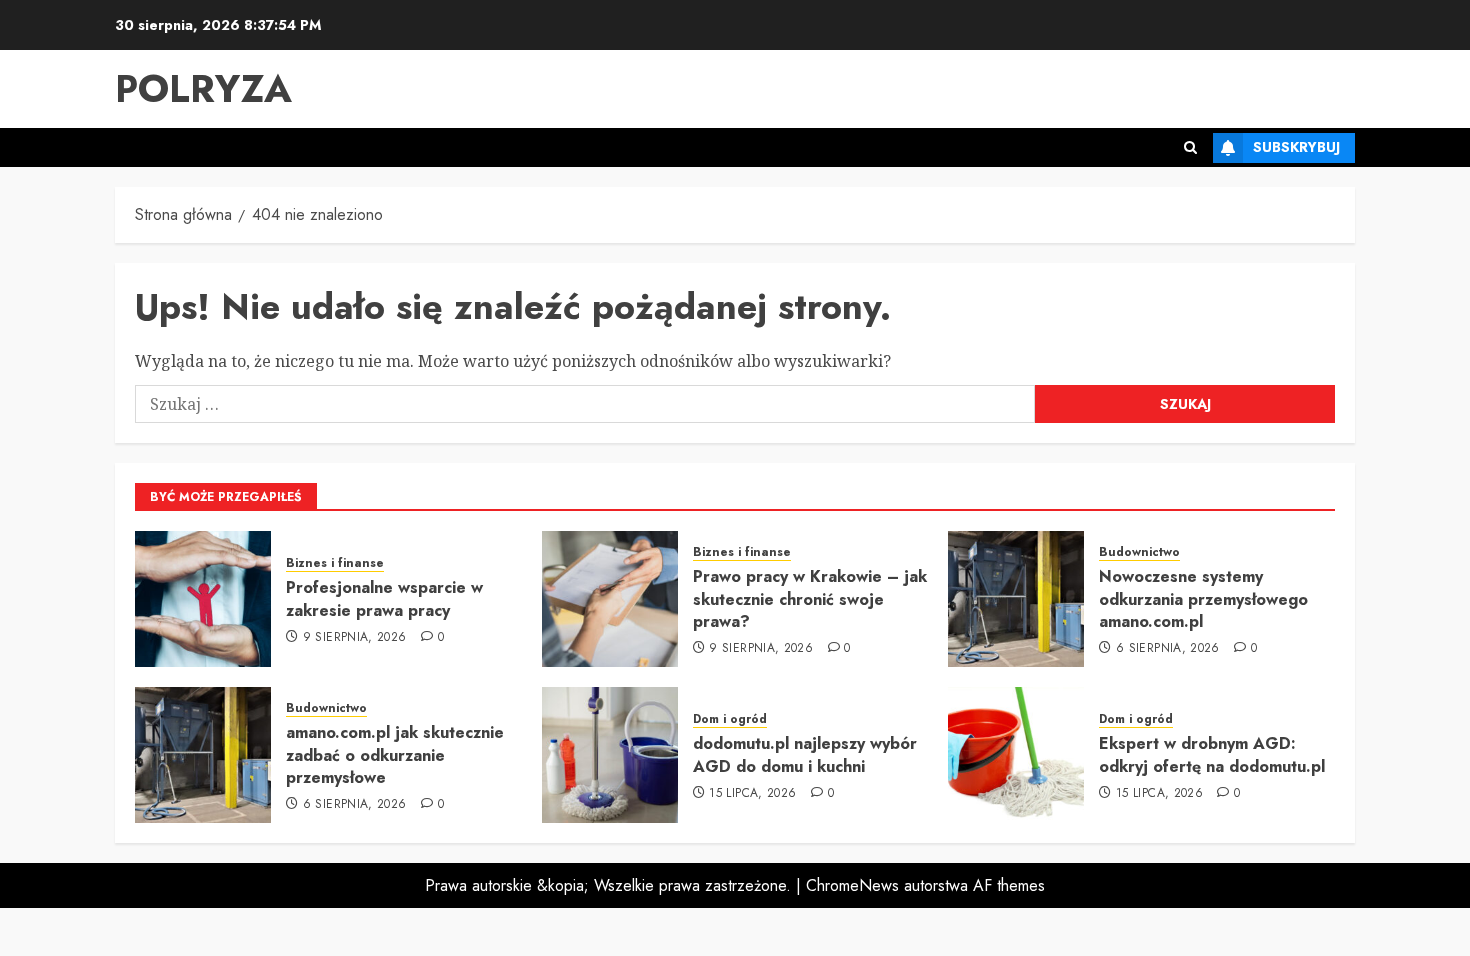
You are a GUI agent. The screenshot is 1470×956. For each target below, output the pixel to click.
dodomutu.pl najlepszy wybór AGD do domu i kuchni (805, 754)
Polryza (203, 88)
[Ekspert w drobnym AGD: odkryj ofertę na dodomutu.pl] (1016, 755)
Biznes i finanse (335, 563)
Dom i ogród (730, 719)
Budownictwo (1139, 552)
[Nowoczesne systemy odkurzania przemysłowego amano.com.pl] (1016, 599)
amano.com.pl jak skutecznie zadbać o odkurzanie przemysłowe (395, 755)
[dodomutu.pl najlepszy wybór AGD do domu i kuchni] (610, 755)
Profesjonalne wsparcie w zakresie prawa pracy (384, 598)
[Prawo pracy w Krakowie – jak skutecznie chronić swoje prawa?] (610, 599)
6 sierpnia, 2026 (1168, 649)
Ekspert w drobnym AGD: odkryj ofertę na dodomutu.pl (1212, 754)
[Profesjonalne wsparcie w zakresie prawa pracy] (203, 599)
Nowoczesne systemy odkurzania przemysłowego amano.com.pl (1203, 599)
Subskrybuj (1296, 147)
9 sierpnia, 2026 (355, 638)
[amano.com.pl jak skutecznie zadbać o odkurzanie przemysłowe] (203, 755)
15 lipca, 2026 (752, 794)
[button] (1190, 147)
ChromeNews (852, 885)
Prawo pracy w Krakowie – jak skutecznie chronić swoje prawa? (810, 599)
